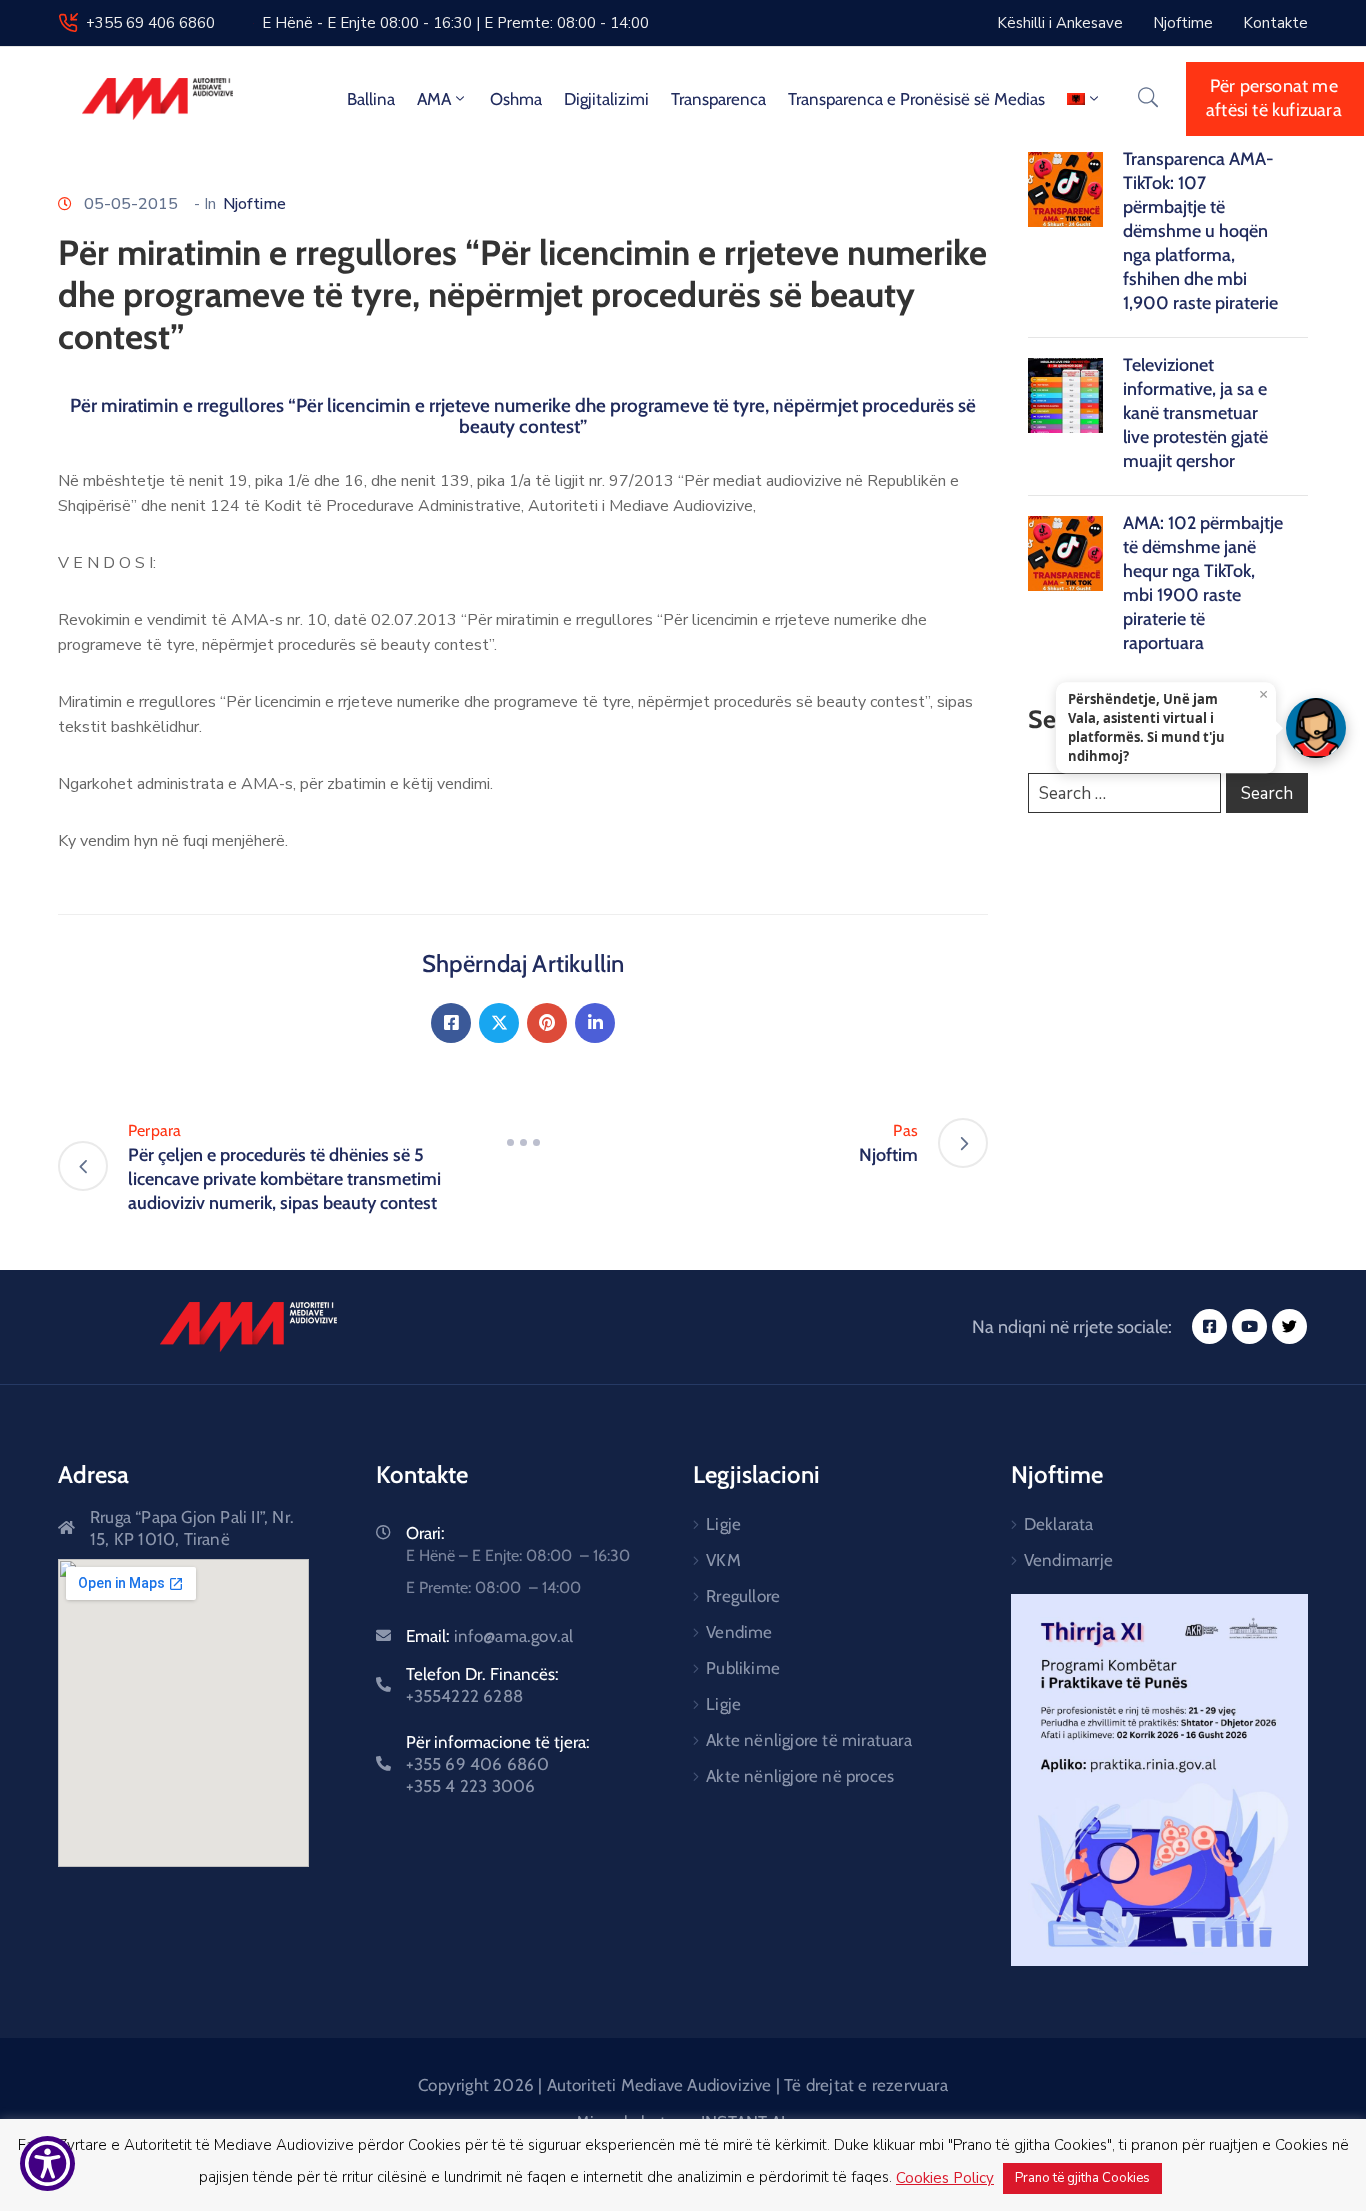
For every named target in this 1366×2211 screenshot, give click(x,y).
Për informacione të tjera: (498, 1764)
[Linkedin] (595, 1023)
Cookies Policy (945, 2178)
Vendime (739, 1632)
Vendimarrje (1068, 1560)
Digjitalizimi (606, 99)
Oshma (516, 99)
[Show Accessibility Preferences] (47, 2163)
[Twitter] (499, 1023)
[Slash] (523, 1143)
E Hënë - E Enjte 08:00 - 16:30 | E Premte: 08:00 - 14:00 (455, 23)
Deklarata (1059, 1524)
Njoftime (254, 204)
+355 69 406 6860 (150, 23)
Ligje (723, 1524)
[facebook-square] (1209, 1326)
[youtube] (1249, 1326)
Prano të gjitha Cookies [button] (1082, 2178)
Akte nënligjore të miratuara (809, 1740)
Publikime (743, 1668)
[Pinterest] (547, 1023)
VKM (723, 1560)
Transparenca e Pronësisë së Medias (916, 99)
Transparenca (718, 99)
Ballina (371, 99)
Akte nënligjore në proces (800, 1776)
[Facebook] (451, 1023)
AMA (434, 99)
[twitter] (1289, 1326)
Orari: (425, 1533)
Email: (490, 1636)
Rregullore (743, 1596)
